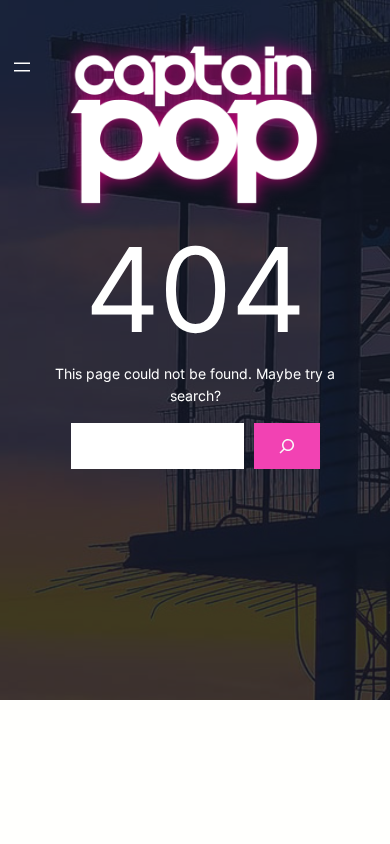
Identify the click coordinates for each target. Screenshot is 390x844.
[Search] (286, 446)
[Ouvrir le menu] (22, 67)
